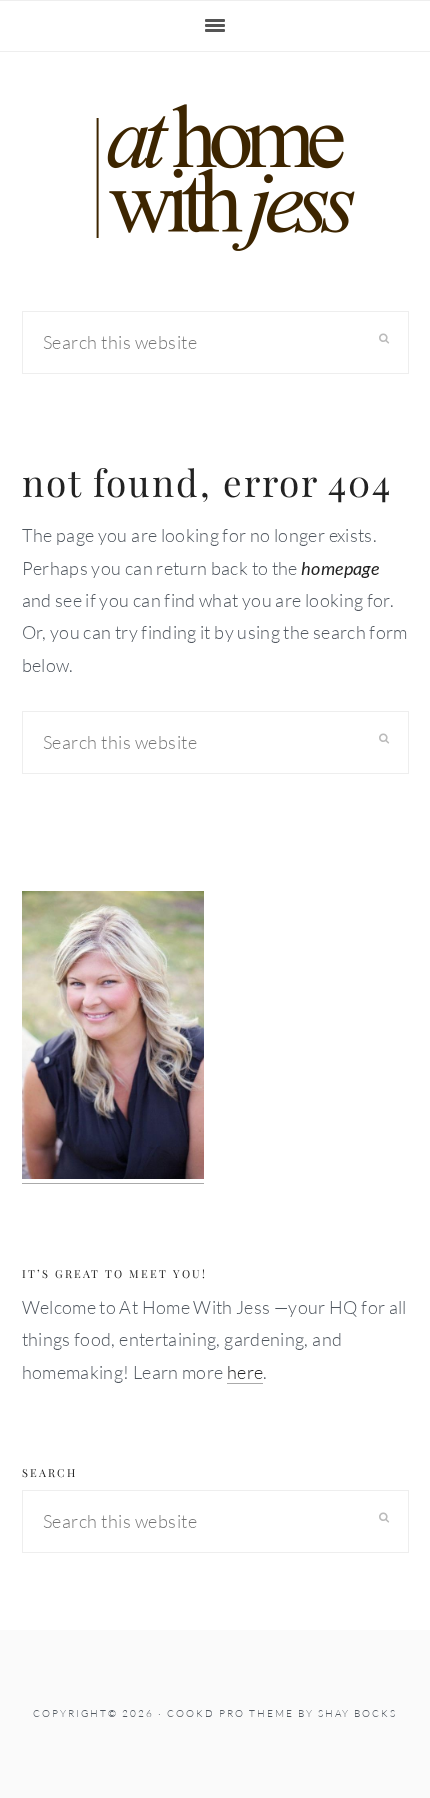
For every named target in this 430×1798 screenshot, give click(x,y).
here (245, 1372)
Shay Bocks (357, 1713)
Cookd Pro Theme (230, 1713)
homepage (340, 568)
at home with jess (215, 178)
